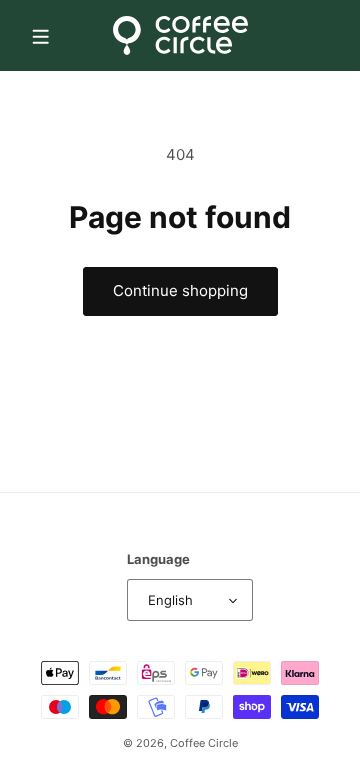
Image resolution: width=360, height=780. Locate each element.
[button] (40, 35)
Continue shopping (180, 290)
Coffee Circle (204, 743)
